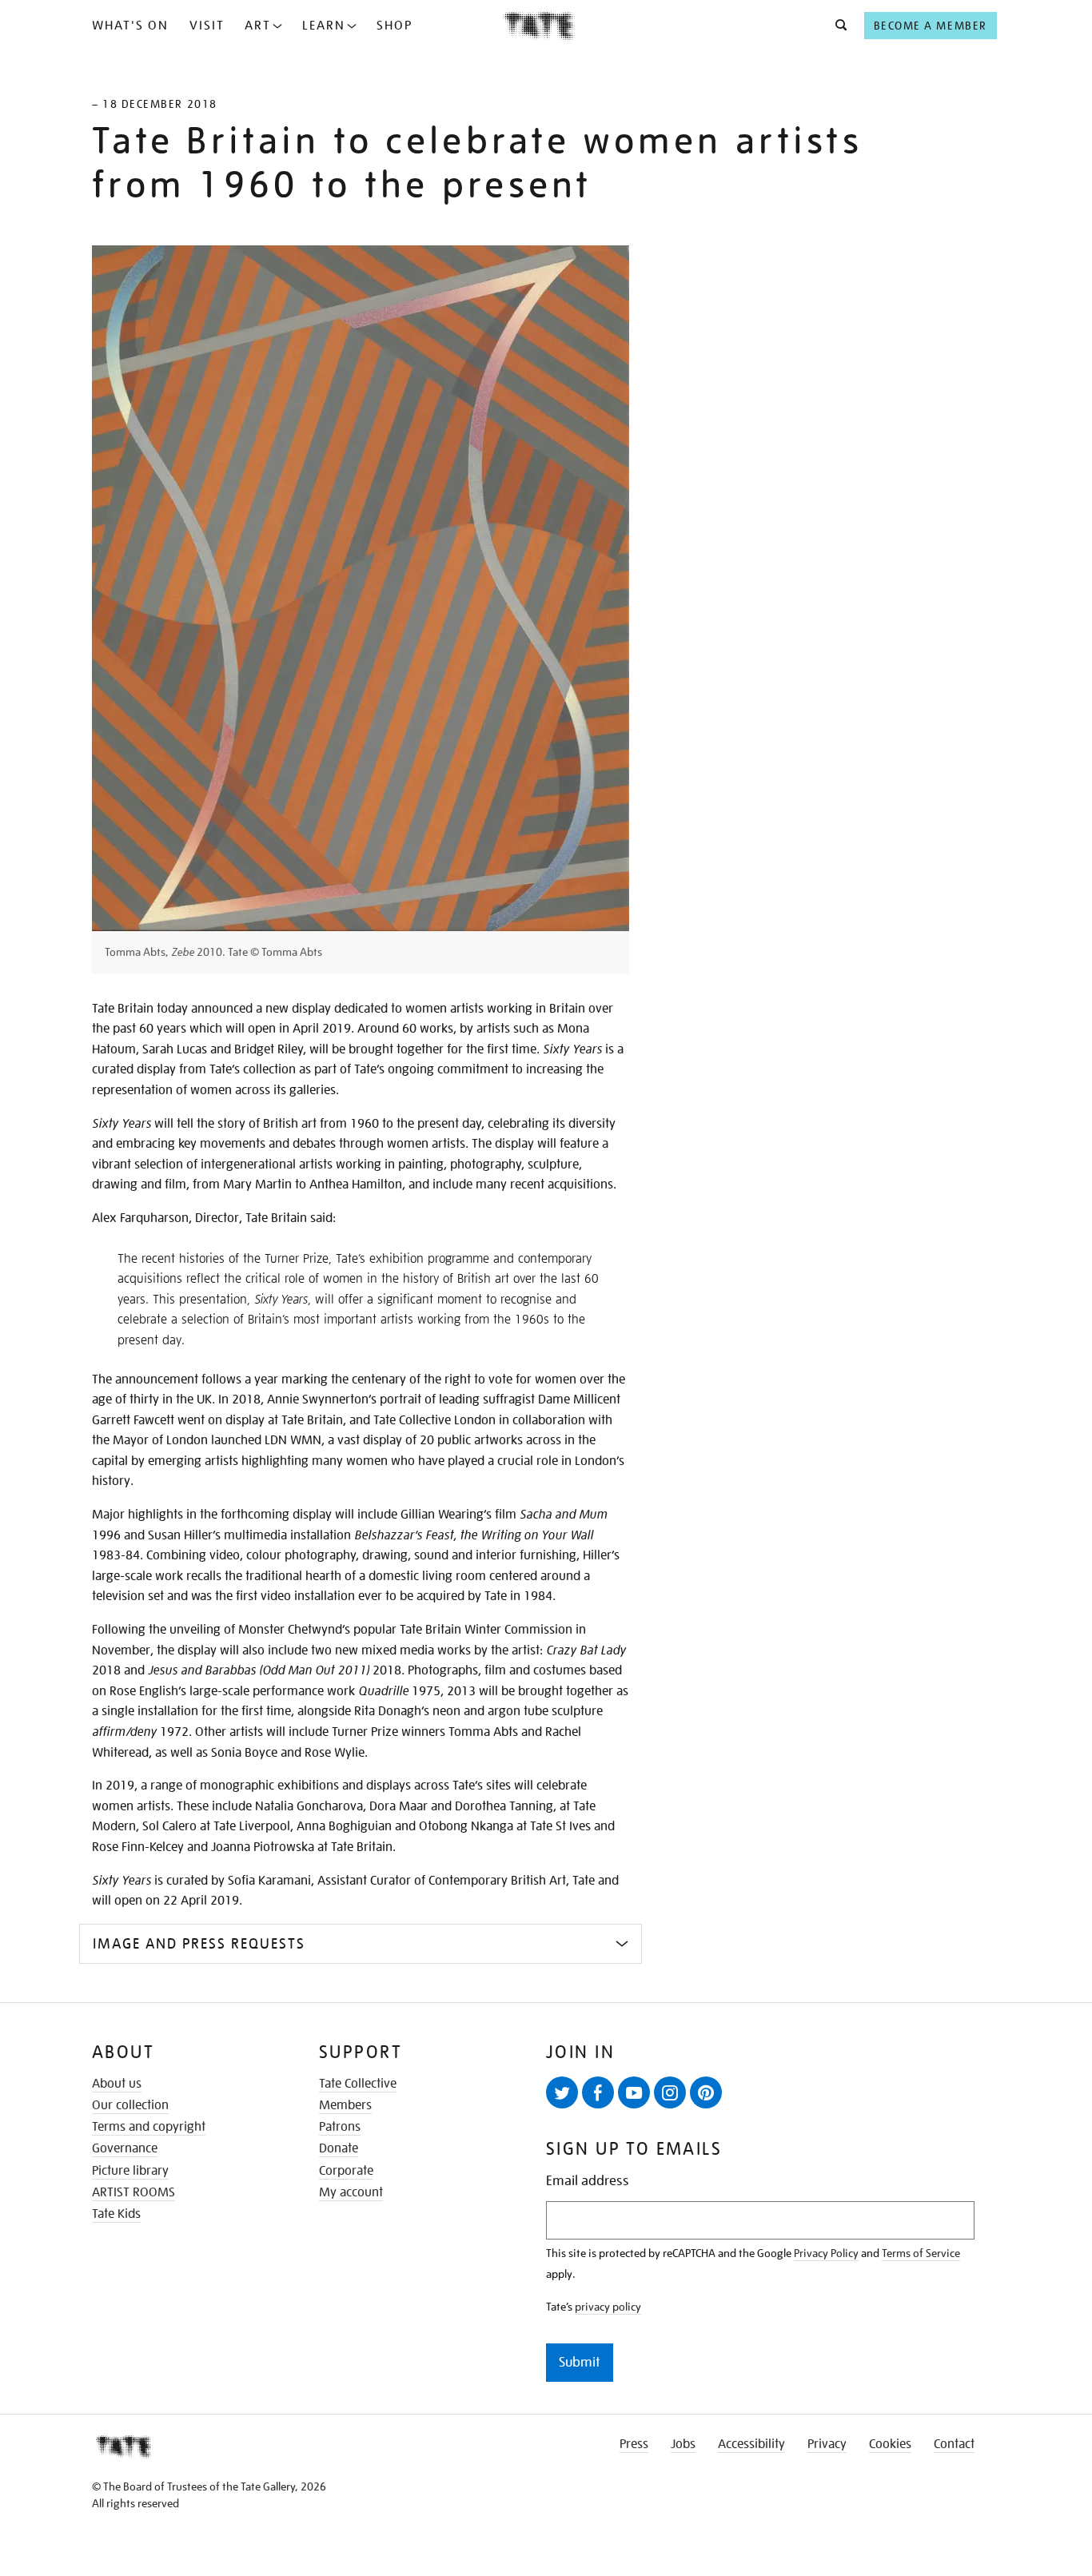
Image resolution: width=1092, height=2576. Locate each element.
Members (345, 2105)
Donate (339, 2148)
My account (351, 2192)
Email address (588, 2181)
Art (258, 26)
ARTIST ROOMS (134, 2192)
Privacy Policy (826, 2253)
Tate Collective (358, 2084)
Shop (395, 26)
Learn (324, 26)
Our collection (130, 2105)
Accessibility (751, 2444)
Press (634, 2444)
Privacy (827, 2444)
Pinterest (706, 2092)
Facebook (598, 2092)
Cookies (890, 2444)
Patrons (340, 2127)
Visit (207, 26)
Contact (954, 2444)
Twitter (562, 2092)
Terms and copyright (149, 2127)
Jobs (683, 2444)
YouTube (634, 2092)
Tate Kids (116, 2214)
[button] (837, 26)
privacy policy (608, 2307)
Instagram (670, 2092)
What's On (130, 26)
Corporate (346, 2171)
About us (117, 2084)
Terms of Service (921, 2253)
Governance (125, 2148)
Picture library (130, 2171)
